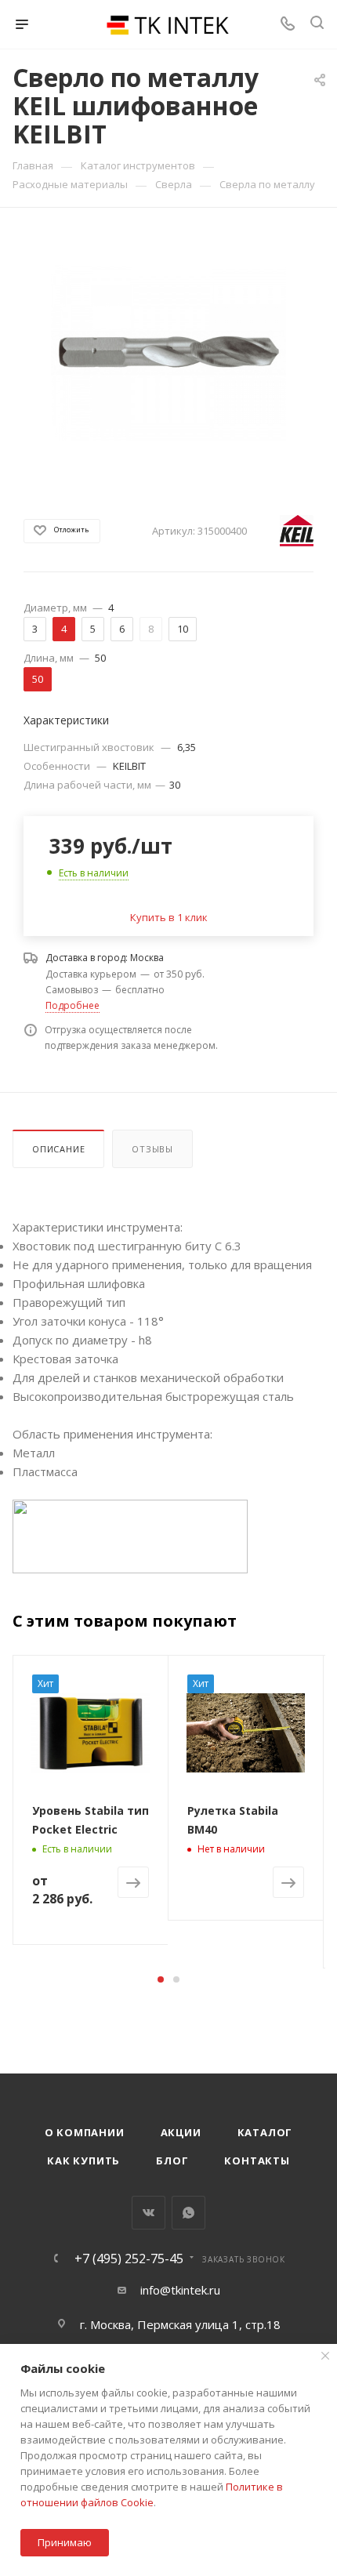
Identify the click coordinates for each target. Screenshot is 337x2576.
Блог (172, 2161)
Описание (58, 1149)
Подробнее (72, 1005)
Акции (181, 2132)
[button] (161, 1979)
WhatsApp (188, 2213)
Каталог (265, 2132)
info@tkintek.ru (180, 2290)
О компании (85, 2132)
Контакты (257, 2161)
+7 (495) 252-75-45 (129, 2259)
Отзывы (152, 1149)
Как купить (83, 2161)
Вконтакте (149, 2213)
